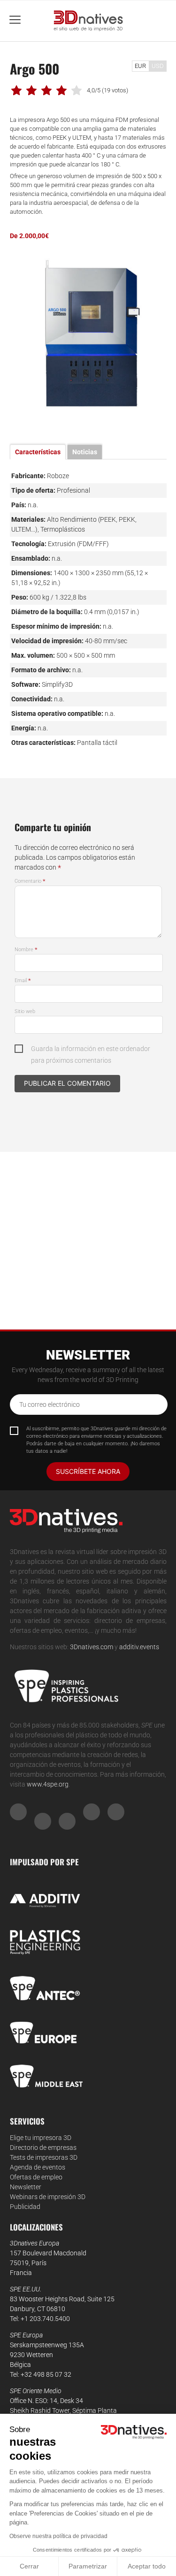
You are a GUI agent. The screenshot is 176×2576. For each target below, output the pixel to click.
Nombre (26, 950)
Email (23, 980)
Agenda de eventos (38, 2167)
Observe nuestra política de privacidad (58, 2536)
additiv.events (139, 1647)
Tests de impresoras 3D (44, 2157)
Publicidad (25, 2207)
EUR (140, 66)
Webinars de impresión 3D (48, 2197)
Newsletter (26, 2187)
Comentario (30, 881)
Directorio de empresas (43, 2148)
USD (158, 66)
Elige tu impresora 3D (41, 2138)
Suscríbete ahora (88, 1471)
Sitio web (25, 1011)
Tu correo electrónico (50, 1404)
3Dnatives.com (92, 1647)
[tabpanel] (88, 333)
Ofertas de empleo (36, 2177)
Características (38, 452)
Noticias (85, 452)
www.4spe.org (48, 1784)
